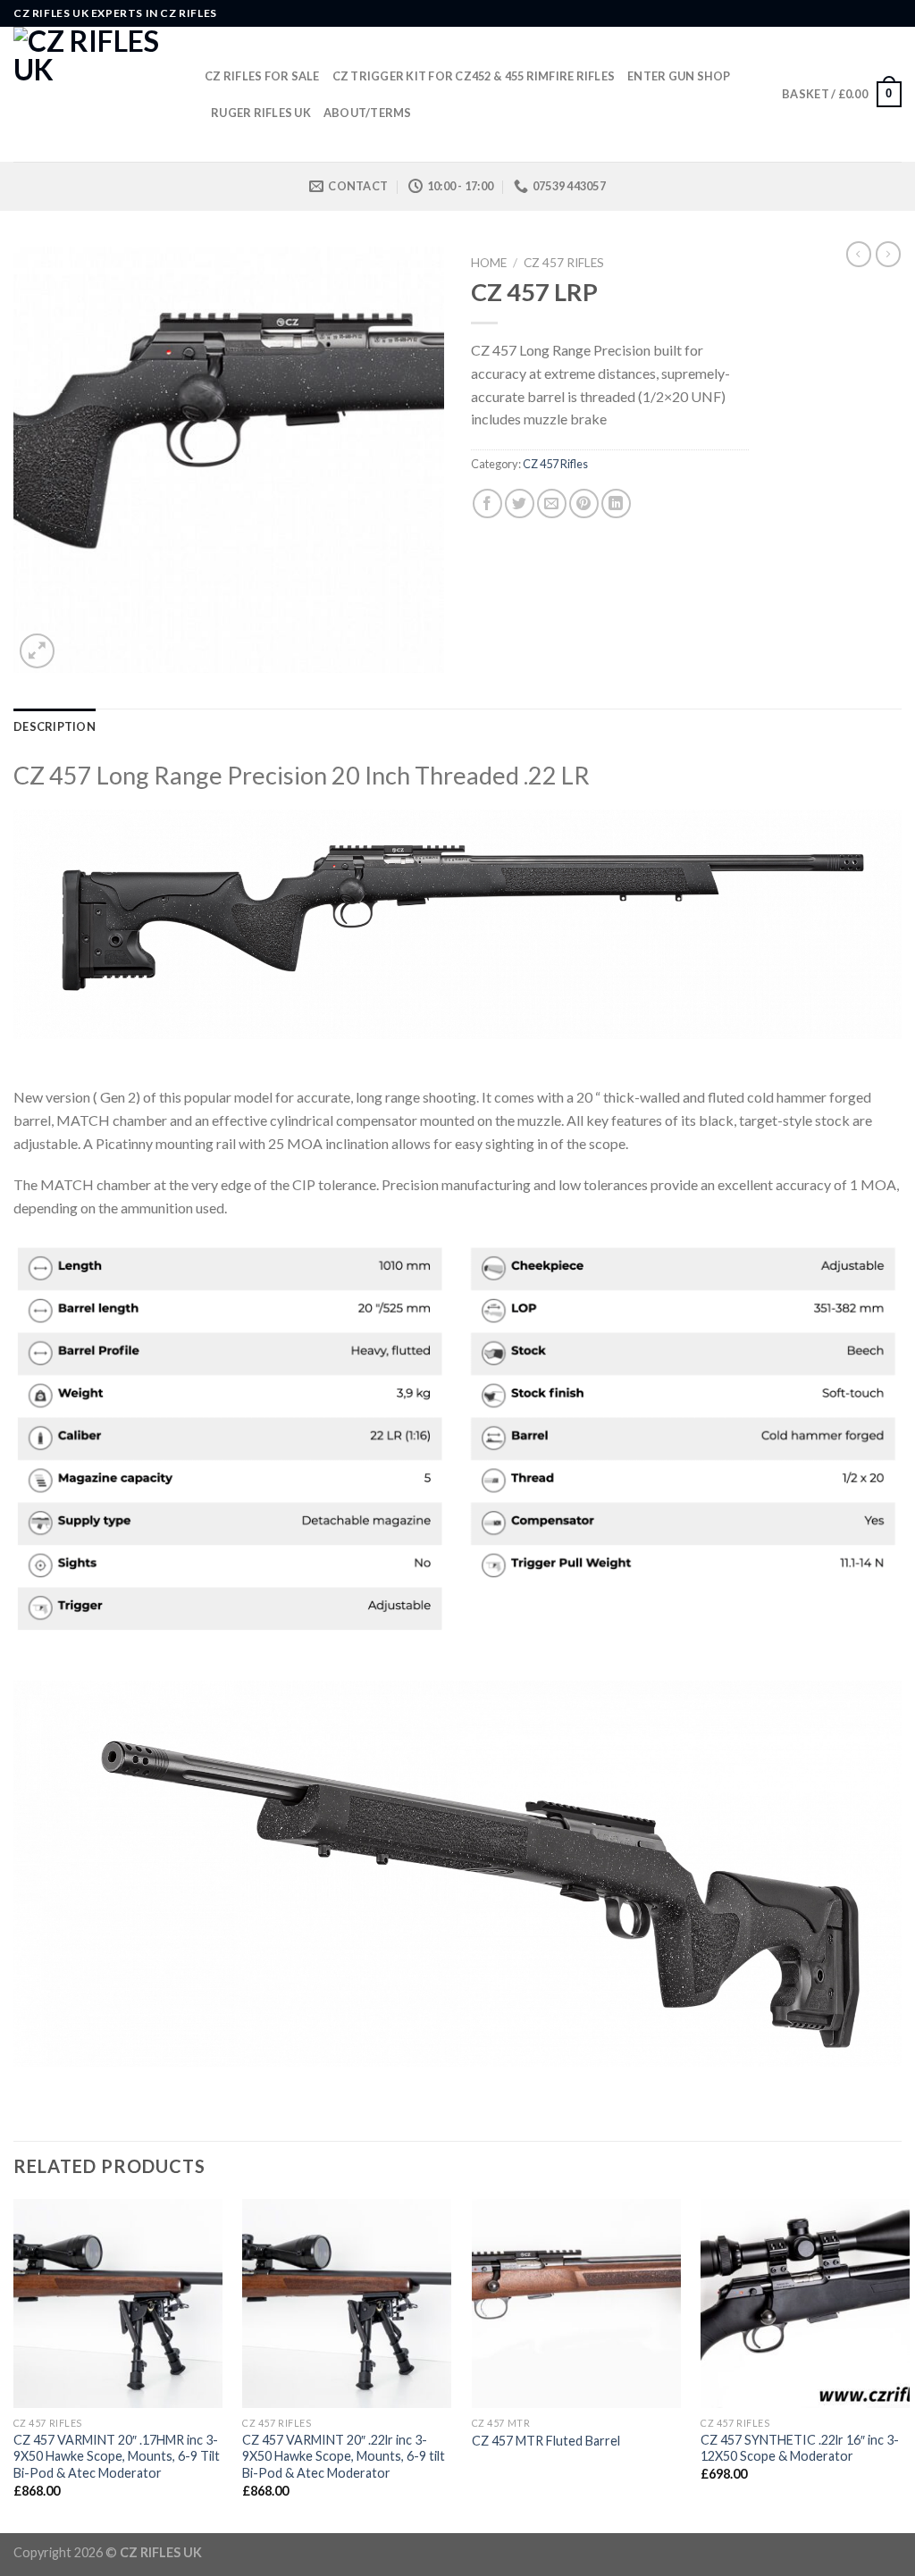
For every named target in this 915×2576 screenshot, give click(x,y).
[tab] (55, 726)
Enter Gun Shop (679, 76)
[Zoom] (37, 651)
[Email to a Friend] (552, 503)
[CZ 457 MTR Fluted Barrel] (576, 2303)
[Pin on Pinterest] (584, 503)
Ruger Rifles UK (261, 113)
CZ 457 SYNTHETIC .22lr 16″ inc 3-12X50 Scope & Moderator (800, 2448)
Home (489, 263)
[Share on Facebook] (487, 503)
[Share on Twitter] (520, 503)
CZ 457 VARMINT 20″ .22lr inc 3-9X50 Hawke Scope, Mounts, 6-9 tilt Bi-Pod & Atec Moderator (344, 2456)
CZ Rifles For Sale (262, 76)
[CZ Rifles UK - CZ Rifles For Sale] (96, 94)
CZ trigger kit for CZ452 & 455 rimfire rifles (474, 76)
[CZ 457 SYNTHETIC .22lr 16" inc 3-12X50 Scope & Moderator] (805, 2303)
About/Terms (368, 113)
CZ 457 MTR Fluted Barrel (546, 2441)
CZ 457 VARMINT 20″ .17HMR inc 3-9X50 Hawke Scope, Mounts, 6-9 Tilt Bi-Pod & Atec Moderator (117, 2456)
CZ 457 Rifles (564, 263)
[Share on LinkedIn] (616, 503)
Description (55, 726)
